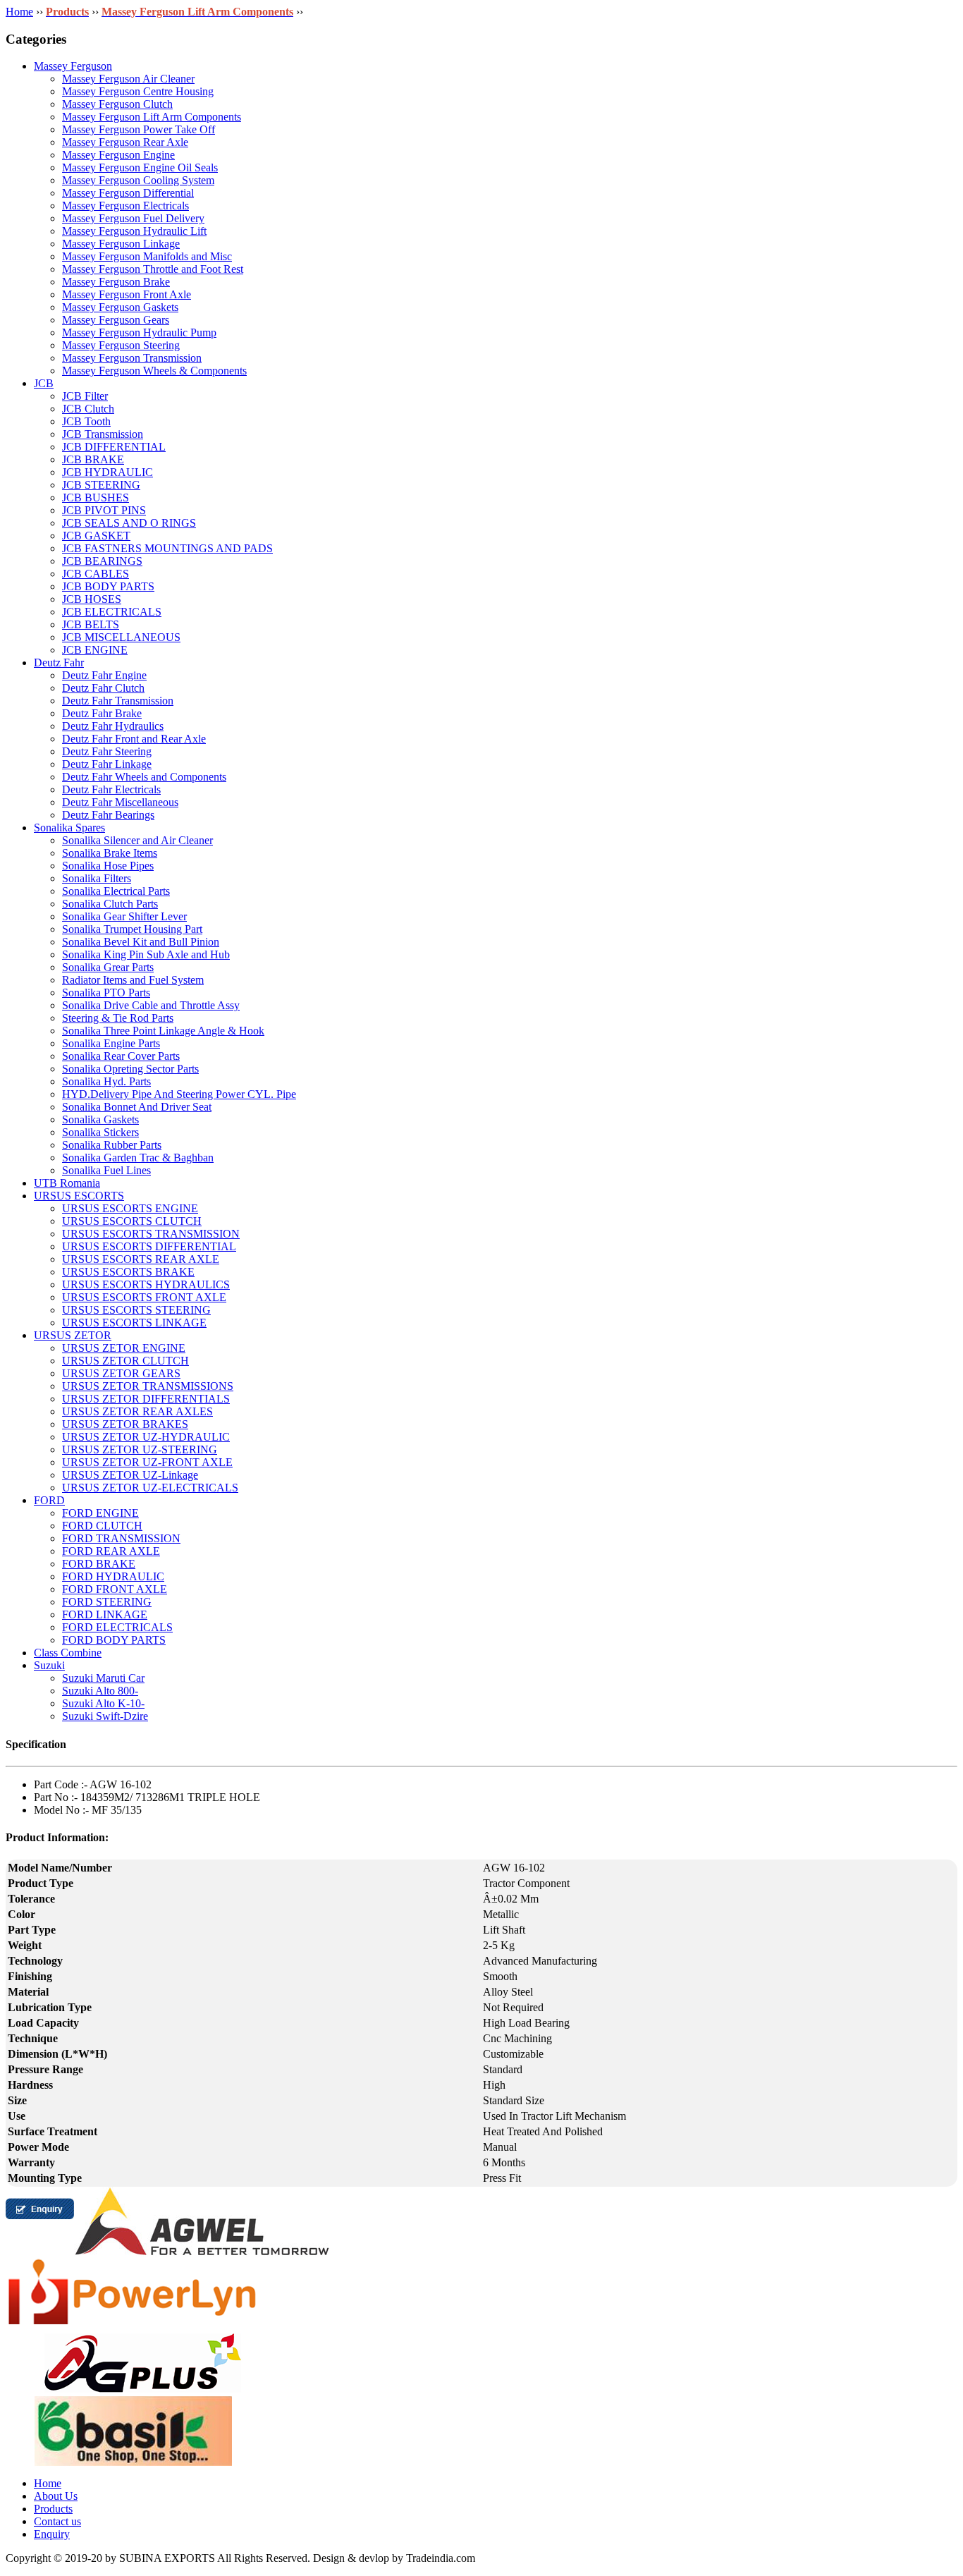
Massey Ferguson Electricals (125, 206)
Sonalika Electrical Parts (116, 891)
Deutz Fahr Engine (104, 675)
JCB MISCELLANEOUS (121, 637)
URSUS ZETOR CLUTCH (125, 1361)
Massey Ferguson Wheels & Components (154, 371)
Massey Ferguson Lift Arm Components (152, 117)
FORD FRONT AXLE (115, 1589)
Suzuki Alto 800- (100, 1691)
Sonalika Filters (97, 878)
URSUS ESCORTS (79, 1196)
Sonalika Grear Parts (108, 967)
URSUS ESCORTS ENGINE (130, 1208)
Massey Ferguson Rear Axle (125, 142)
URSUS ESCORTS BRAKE (128, 1272)
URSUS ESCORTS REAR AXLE (141, 1259)
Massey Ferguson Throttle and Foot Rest (153, 269)
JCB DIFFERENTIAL (114, 447)
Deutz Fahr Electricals (111, 789)
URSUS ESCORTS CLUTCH (132, 1221)
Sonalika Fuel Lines (106, 1170)
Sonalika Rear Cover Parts (121, 1056)
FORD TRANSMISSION (121, 1538)
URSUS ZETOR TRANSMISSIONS (148, 1386)
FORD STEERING (107, 1602)
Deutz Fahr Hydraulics (113, 726)
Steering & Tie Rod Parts (118, 1018)
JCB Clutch (88, 409)
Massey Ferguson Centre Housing (138, 91)
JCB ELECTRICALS (112, 612)
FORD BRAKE (99, 1564)
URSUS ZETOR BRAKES (125, 1424)
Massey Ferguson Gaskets (120, 307)
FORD (49, 1500)
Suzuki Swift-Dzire (105, 1716)
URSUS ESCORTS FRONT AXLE (144, 1297)
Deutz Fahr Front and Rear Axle (134, 739)
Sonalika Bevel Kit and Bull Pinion (141, 942)
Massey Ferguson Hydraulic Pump (139, 332)
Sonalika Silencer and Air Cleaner (137, 840)
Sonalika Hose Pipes (108, 866)
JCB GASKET (96, 536)
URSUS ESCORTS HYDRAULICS (146, 1284)
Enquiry (52, 2534)
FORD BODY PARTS (114, 1640)
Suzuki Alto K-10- (103, 1703)
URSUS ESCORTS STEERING (136, 1310)
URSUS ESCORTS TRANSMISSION (151, 1234)
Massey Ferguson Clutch (117, 104)
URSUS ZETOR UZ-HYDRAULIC (146, 1437)
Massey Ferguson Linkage (121, 244)
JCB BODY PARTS (108, 586)
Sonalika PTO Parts (106, 993)
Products (53, 2509)
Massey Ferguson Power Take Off (139, 129)
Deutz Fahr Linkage (107, 764)
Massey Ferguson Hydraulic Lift (134, 231)
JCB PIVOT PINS (104, 510)
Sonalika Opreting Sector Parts (130, 1069)
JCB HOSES (92, 599)
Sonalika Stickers (100, 1132)
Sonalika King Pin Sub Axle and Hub (146, 954)
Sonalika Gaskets (100, 1119)
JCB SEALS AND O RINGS (129, 523)
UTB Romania (67, 1183)
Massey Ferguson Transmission (132, 358)
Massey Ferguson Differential (128, 193)
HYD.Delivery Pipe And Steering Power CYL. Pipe (179, 1094)
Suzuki (49, 1665)
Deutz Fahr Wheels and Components (144, 777)
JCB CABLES (96, 574)
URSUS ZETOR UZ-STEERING (140, 1449)
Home (19, 12)
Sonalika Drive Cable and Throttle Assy (151, 1005)
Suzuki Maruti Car (103, 1678)
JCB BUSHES (96, 498)
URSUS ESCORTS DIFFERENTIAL (149, 1246)
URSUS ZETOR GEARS (121, 1373)
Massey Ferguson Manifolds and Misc (147, 256)
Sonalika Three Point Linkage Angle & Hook (163, 1031)
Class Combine (68, 1653)
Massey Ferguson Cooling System (138, 180)
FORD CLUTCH (102, 1526)
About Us (56, 2496)
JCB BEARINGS (102, 561)
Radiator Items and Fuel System (133, 980)
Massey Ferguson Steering (121, 345)
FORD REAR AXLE (111, 1551)
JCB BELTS (91, 624)
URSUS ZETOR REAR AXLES (137, 1411)
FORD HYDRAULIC (113, 1576)
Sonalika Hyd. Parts (106, 1081)
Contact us (57, 2521)
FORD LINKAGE (105, 1614)
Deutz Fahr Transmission (118, 701)
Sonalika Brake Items (110, 853)
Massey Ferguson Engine (118, 155)
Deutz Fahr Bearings (108, 815)
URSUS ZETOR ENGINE (124, 1348)
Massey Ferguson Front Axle (127, 294)
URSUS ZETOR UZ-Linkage (130, 1475)
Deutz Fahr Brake (102, 713)
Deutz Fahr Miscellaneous (120, 802)
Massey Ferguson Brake (116, 282)
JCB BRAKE (93, 459)
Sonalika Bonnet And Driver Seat (137, 1107)
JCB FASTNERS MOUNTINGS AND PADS (167, 548)
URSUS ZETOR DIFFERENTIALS (146, 1399)
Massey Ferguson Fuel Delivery (133, 218)
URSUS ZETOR (73, 1335)
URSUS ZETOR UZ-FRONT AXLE (147, 1462)
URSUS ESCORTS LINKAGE (134, 1323)
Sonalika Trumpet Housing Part (132, 929)
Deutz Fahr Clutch (103, 688)
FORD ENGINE (100, 1513)
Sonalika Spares (69, 828)
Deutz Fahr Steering (107, 751)
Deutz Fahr (59, 663)
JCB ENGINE (95, 650)
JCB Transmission (103, 434)
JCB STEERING (101, 485)
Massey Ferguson (73, 66)
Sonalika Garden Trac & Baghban (138, 1158)
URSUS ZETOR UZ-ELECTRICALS (150, 1488)
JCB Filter (85, 396)
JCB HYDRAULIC (108, 472)
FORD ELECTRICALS (117, 1627)
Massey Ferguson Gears (116, 320)
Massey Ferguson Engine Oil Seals (140, 167)
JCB (44, 383)
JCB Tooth (86, 421)
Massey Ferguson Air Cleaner (128, 79)
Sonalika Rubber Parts (112, 1145)
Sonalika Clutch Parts (110, 904)
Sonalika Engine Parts (111, 1043)
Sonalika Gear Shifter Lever (124, 916)
